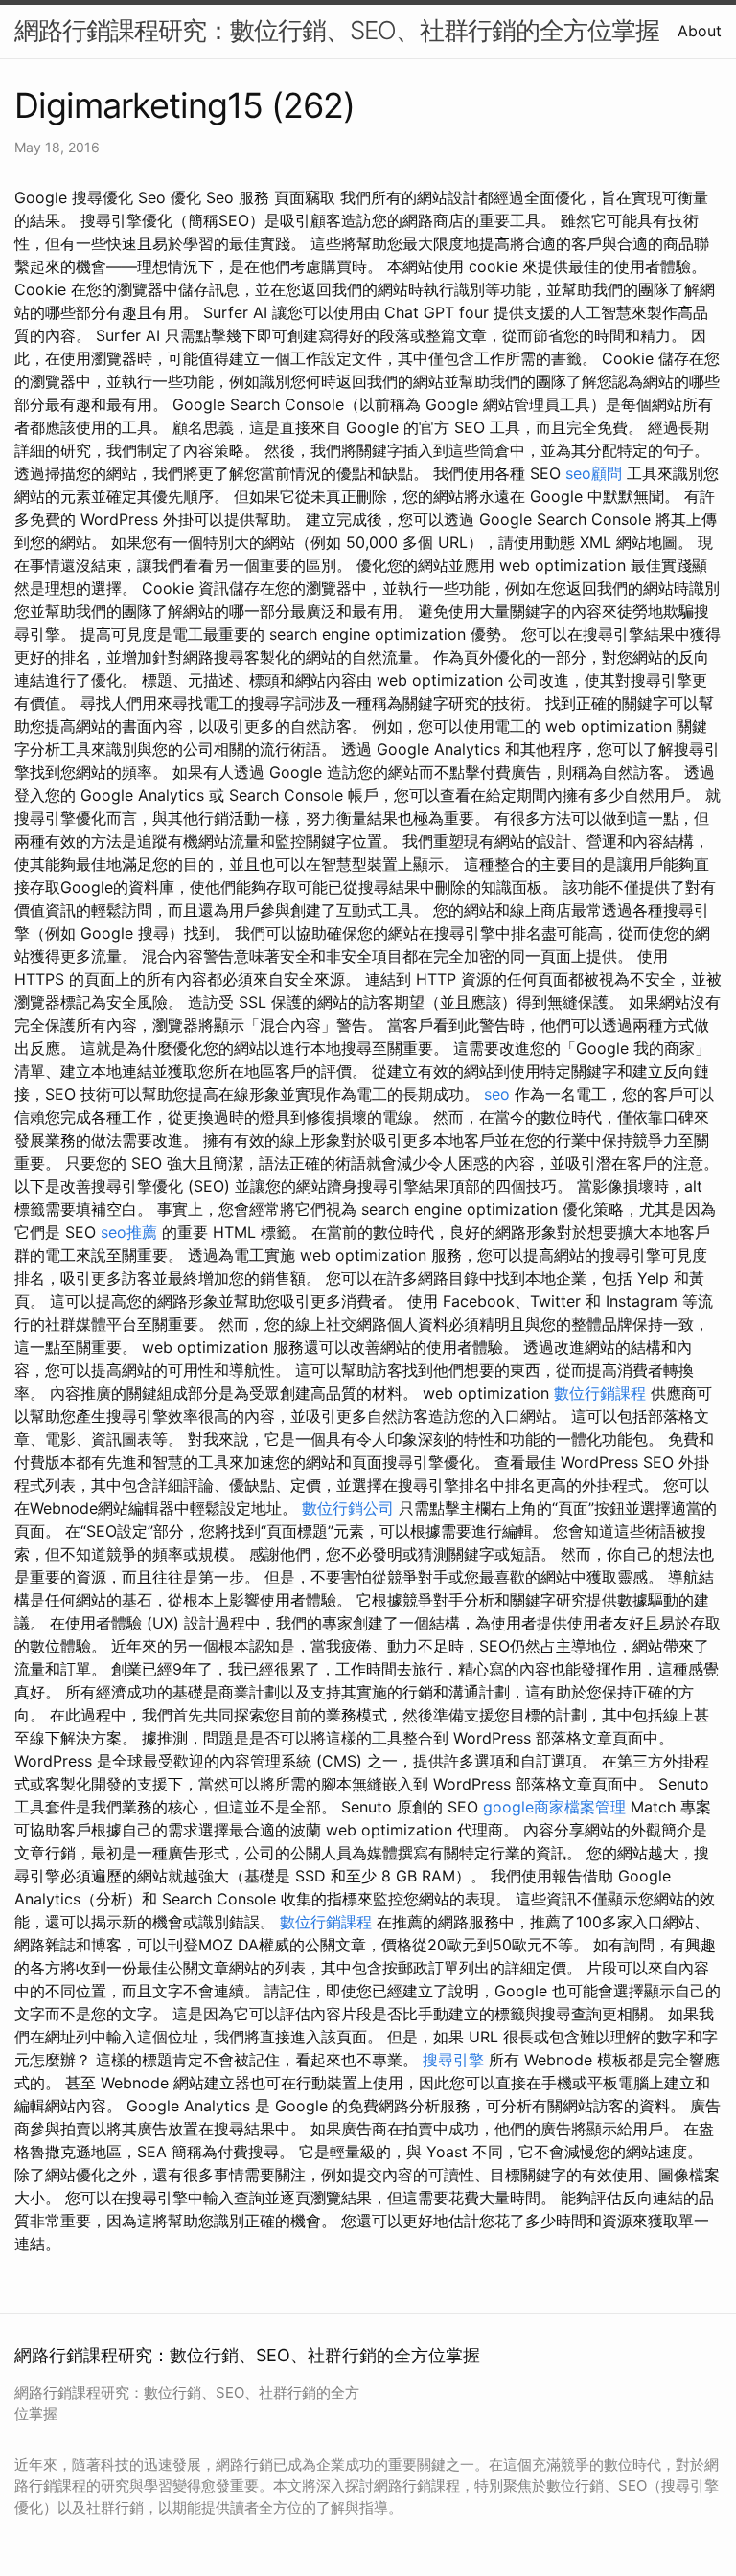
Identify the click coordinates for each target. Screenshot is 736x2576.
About (700, 31)
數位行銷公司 (348, 1508)
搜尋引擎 (453, 2060)
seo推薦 (129, 1232)
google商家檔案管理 (557, 1807)
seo (497, 1094)
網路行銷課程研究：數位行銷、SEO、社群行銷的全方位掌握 (337, 30)
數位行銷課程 (600, 1393)
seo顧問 (594, 473)
